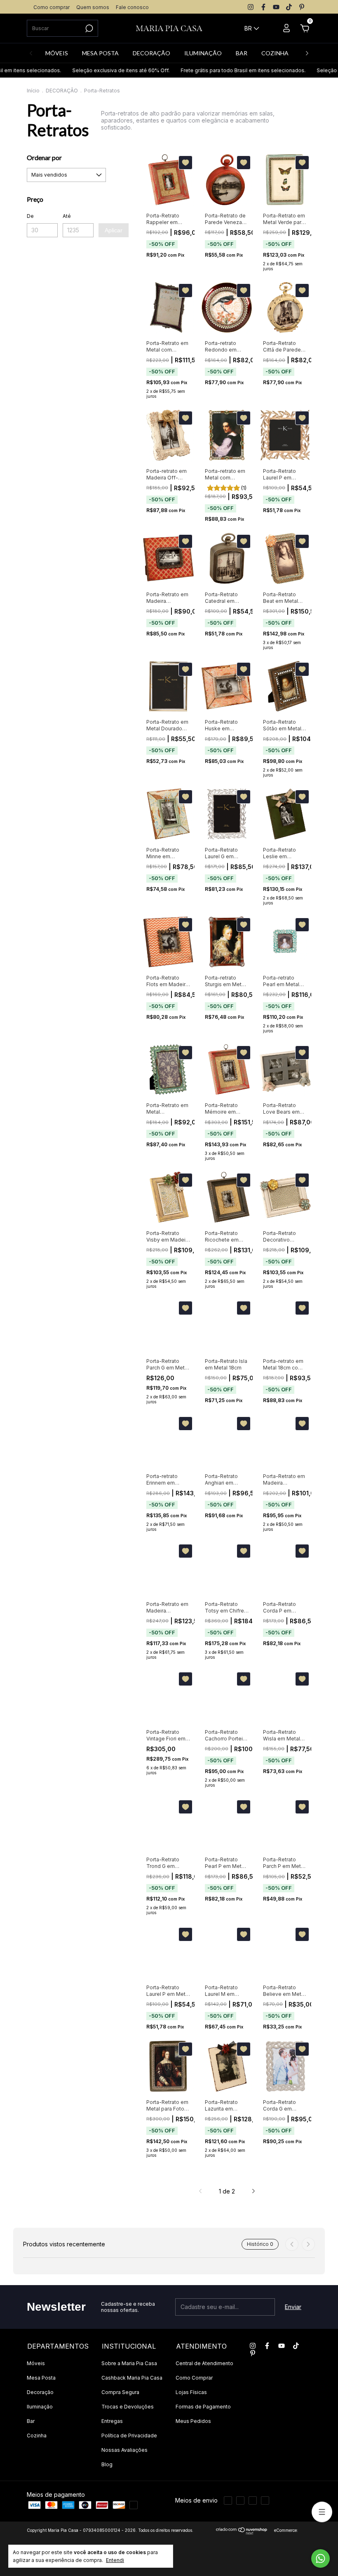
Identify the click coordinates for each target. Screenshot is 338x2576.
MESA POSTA (100, 53)
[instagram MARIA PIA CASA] (251, 7)
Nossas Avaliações (124, 2450)
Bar (31, 2421)
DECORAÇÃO (151, 53)
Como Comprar (194, 2378)
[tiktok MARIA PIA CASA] (289, 7)
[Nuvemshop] (242, 2532)
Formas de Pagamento (203, 2407)
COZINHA (275, 53)
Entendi (115, 2560)
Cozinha (37, 2436)
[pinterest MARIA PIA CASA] (302, 7)
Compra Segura (120, 2392)
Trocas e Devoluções (128, 2407)
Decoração (40, 2392)
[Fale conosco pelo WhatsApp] (320, 2558)
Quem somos (93, 7)
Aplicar (114, 230)
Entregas (112, 2421)
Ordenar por (44, 157)
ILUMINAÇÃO (203, 53)
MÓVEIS (57, 53)
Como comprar (52, 7)
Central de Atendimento (204, 2363)
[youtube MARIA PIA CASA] (276, 7)
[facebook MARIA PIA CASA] (263, 7)
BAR (242, 53)
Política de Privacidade (129, 2436)
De (30, 216)
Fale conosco (132, 7)
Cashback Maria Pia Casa (132, 2378)
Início (33, 91)
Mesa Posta (41, 2378)
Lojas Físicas (191, 2392)
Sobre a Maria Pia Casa (129, 2363)
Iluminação (40, 2407)
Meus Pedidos (193, 2421)
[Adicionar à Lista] (185, 163)
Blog (107, 2464)
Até (67, 216)
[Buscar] (88, 28)
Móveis (36, 2363)
